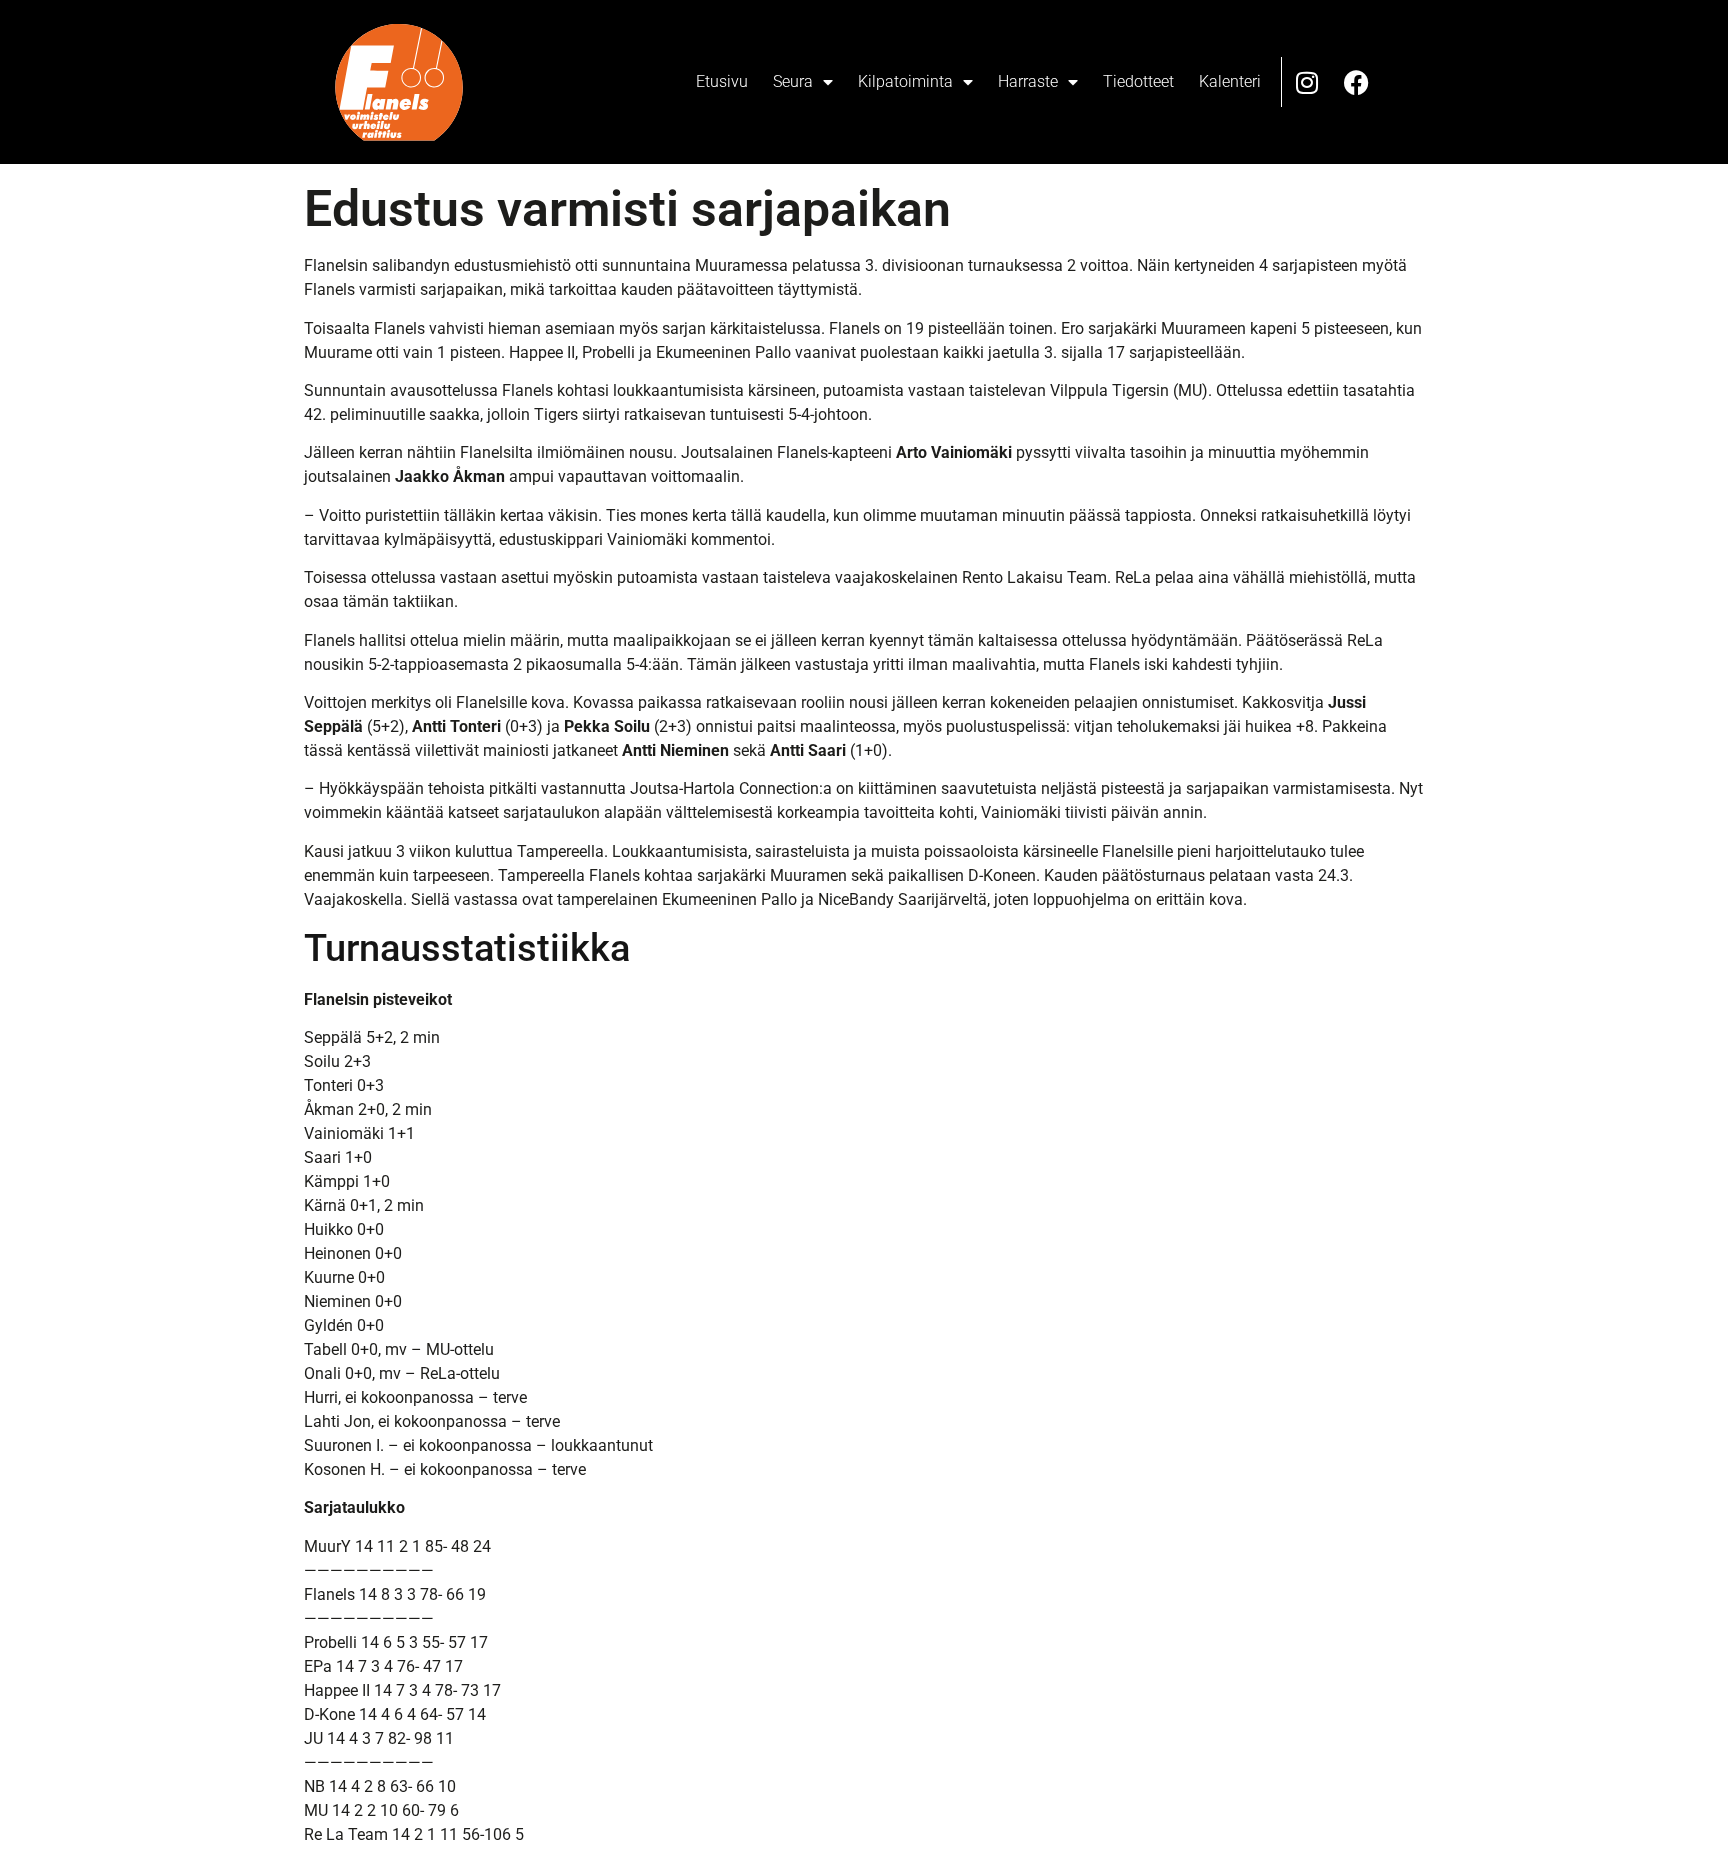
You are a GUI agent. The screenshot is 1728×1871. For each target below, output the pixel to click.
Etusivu (722, 81)
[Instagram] (1307, 82)
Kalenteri (1230, 81)
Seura (793, 81)
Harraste (1028, 81)
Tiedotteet (1138, 81)
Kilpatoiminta (905, 81)
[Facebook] (1357, 82)
